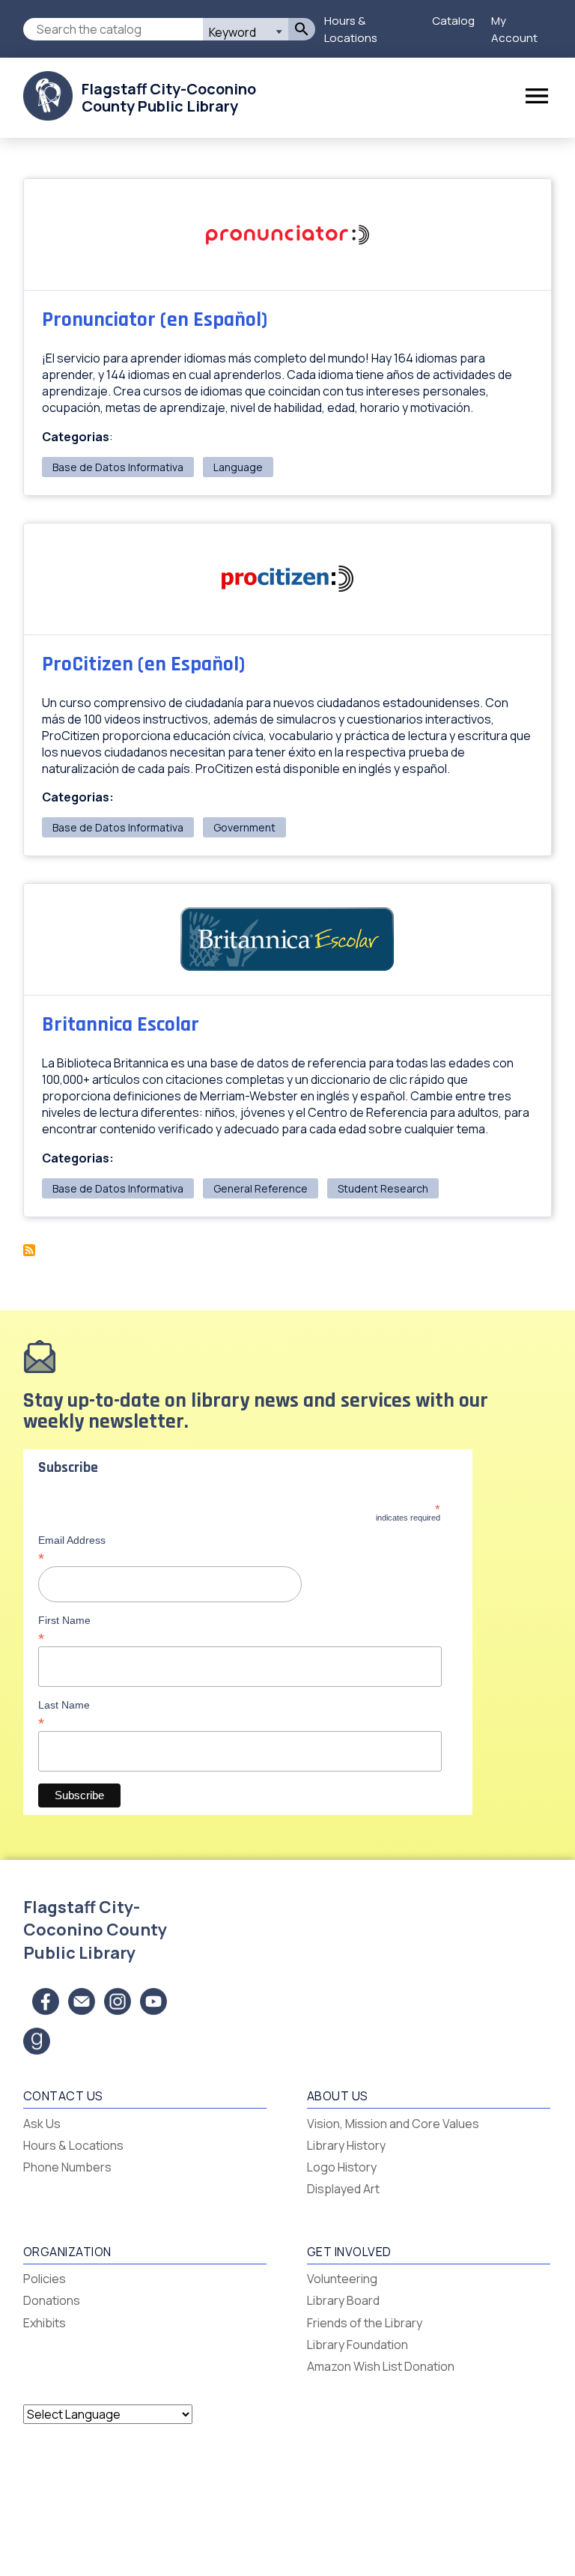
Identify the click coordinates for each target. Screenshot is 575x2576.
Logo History (342, 2167)
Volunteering (342, 2279)
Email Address (72, 1549)
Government (244, 827)
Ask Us (42, 2124)
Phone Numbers (67, 2167)
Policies (45, 2279)
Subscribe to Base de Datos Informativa (29, 1250)
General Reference (261, 1188)
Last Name (64, 1714)
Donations (52, 2300)
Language (238, 467)
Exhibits (45, 2323)
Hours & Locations (351, 29)
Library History (346, 2145)
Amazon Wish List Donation (381, 2366)
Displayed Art (343, 2189)
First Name (64, 1629)
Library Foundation (358, 2345)
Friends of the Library (365, 2323)
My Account (514, 29)
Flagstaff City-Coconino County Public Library (169, 97)
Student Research (383, 1188)
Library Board (343, 2300)
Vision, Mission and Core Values (393, 2124)
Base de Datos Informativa (118, 467)
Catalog (453, 21)
